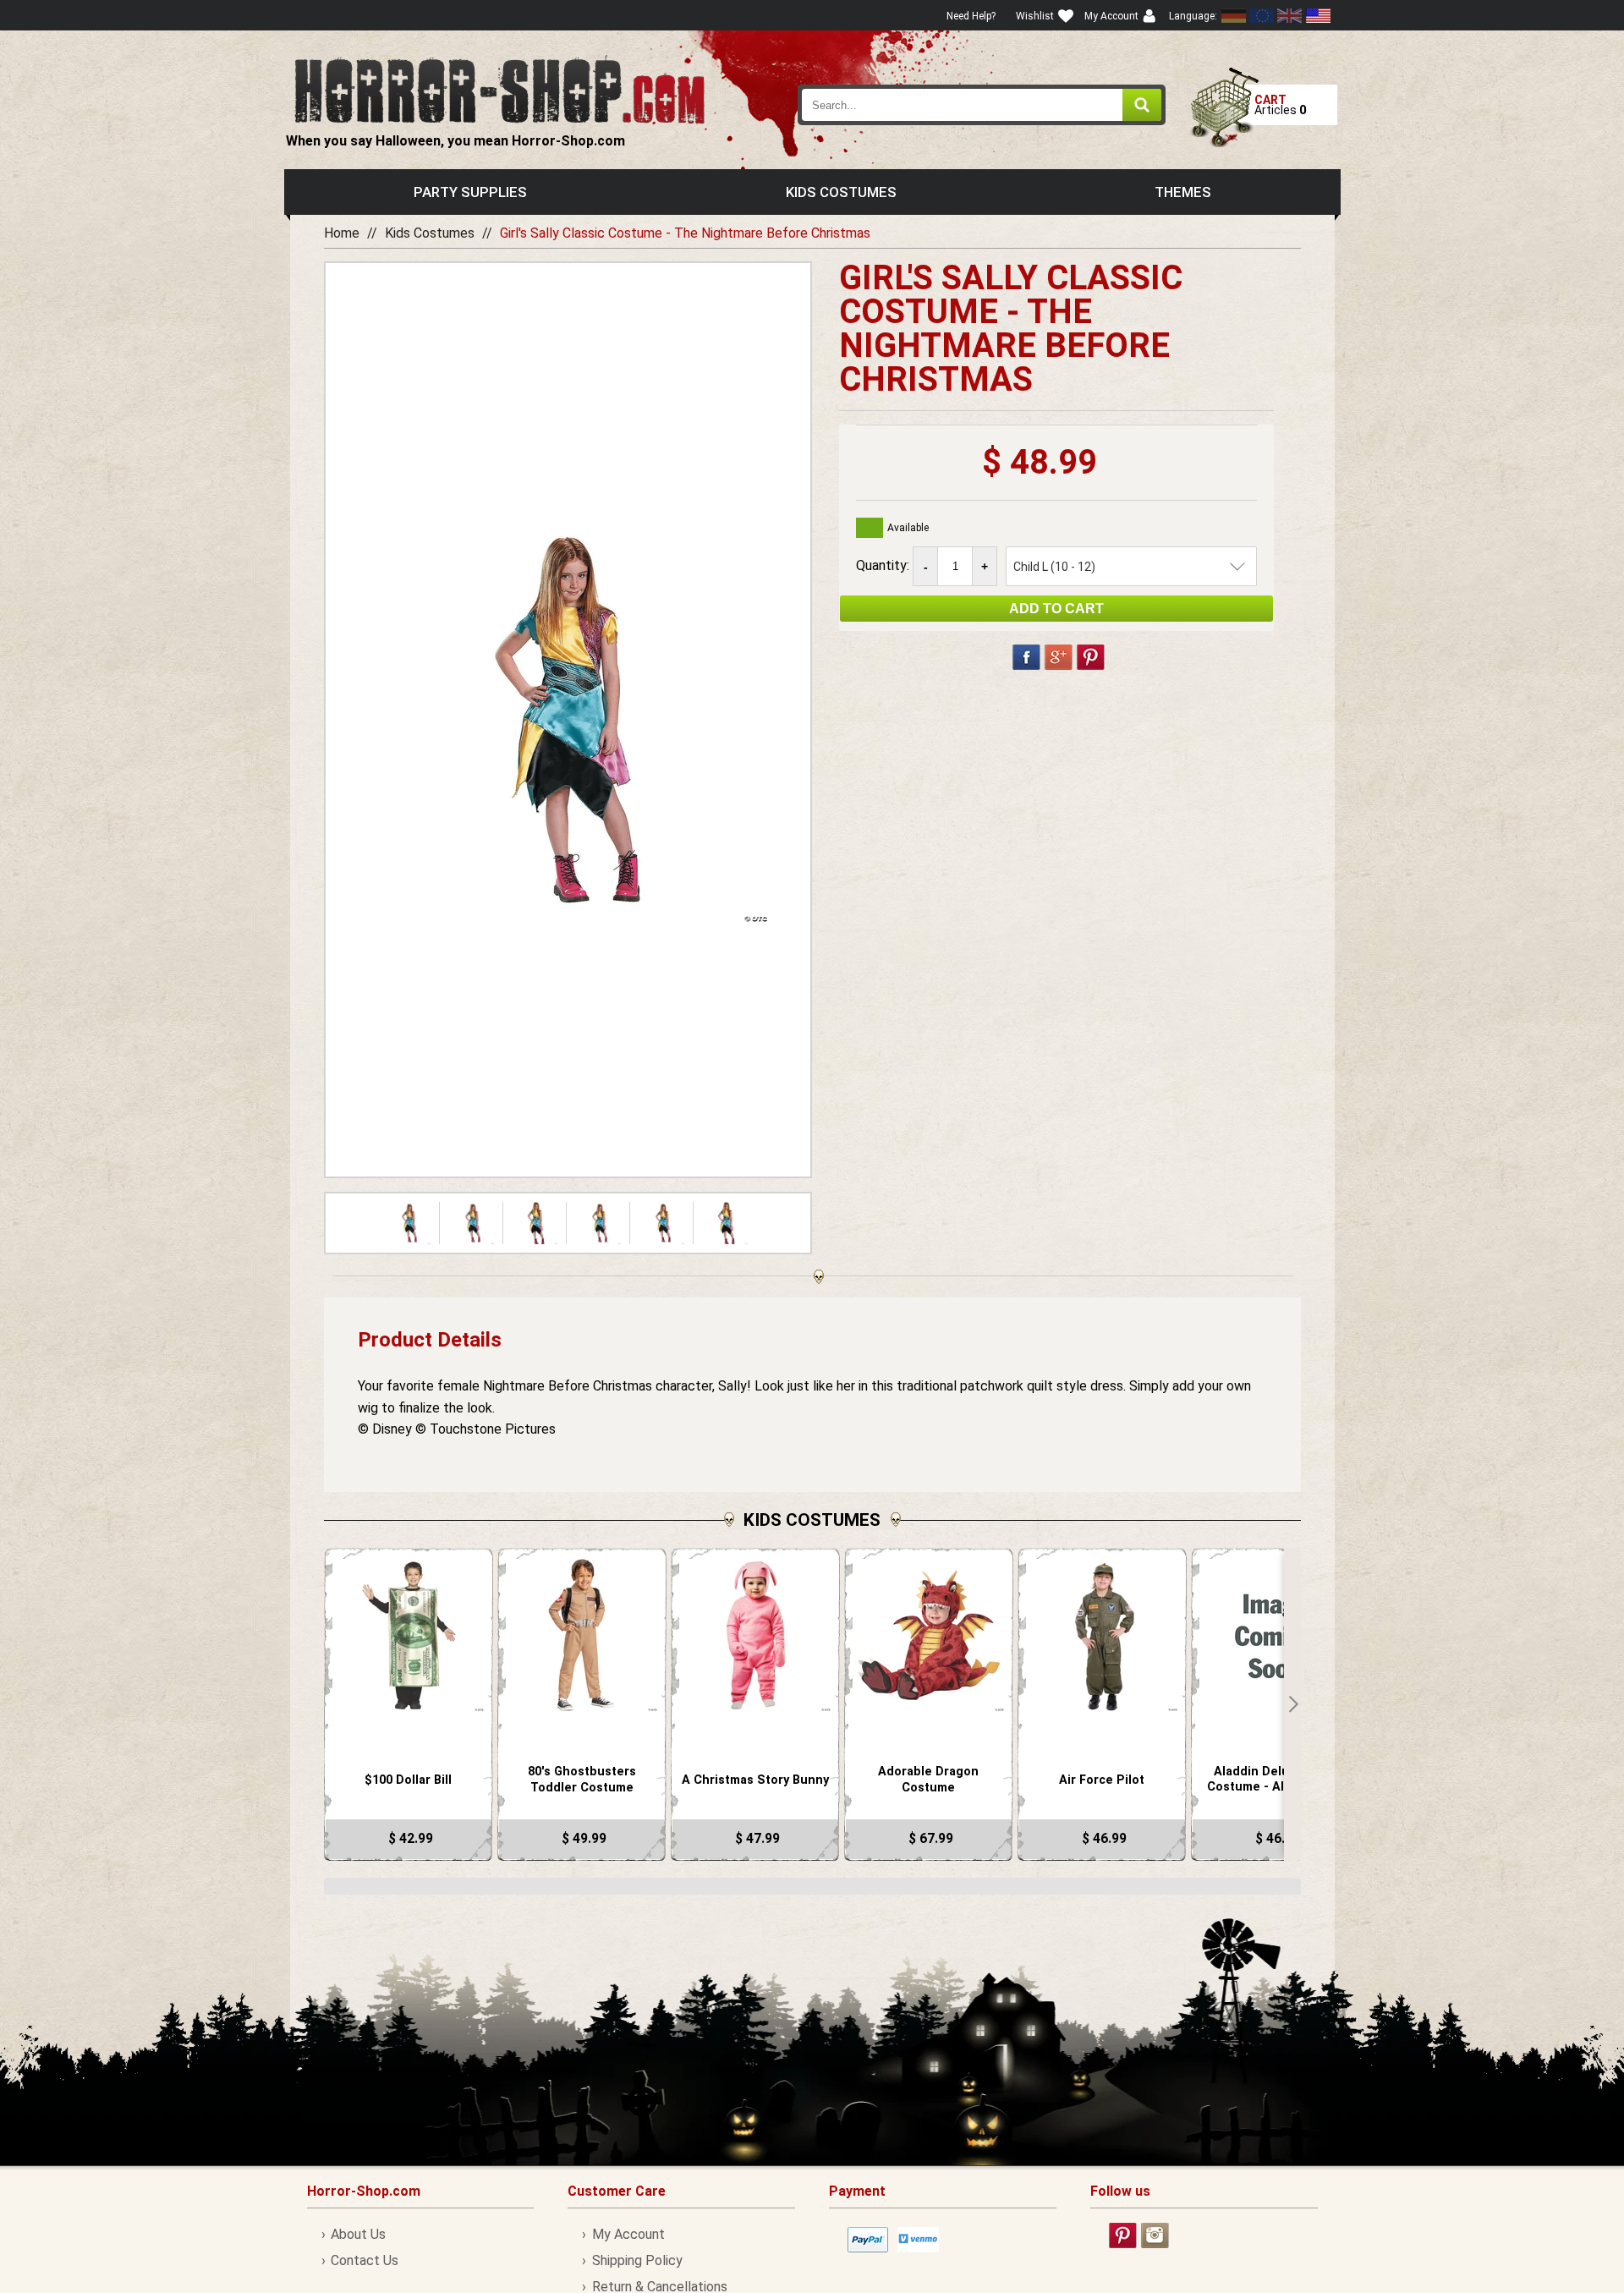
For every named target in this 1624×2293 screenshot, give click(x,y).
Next (1292, 1704)
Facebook (1026, 657)
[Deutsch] (1234, 16)
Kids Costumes (841, 192)
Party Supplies (470, 192)
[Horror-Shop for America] (1318, 16)
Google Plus (1059, 657)
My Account (628, 2234)
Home (342, 233)
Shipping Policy (637, 2260)
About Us (358, 2234)
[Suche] (1142, 105)
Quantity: (884, 565)
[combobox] (982, 105)
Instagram (1155, 2235)
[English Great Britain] (1290, 16)
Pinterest (1091, 657)
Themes (1183, 192)
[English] (1262, 16)
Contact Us (365, 2260)
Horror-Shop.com (499, 90)
